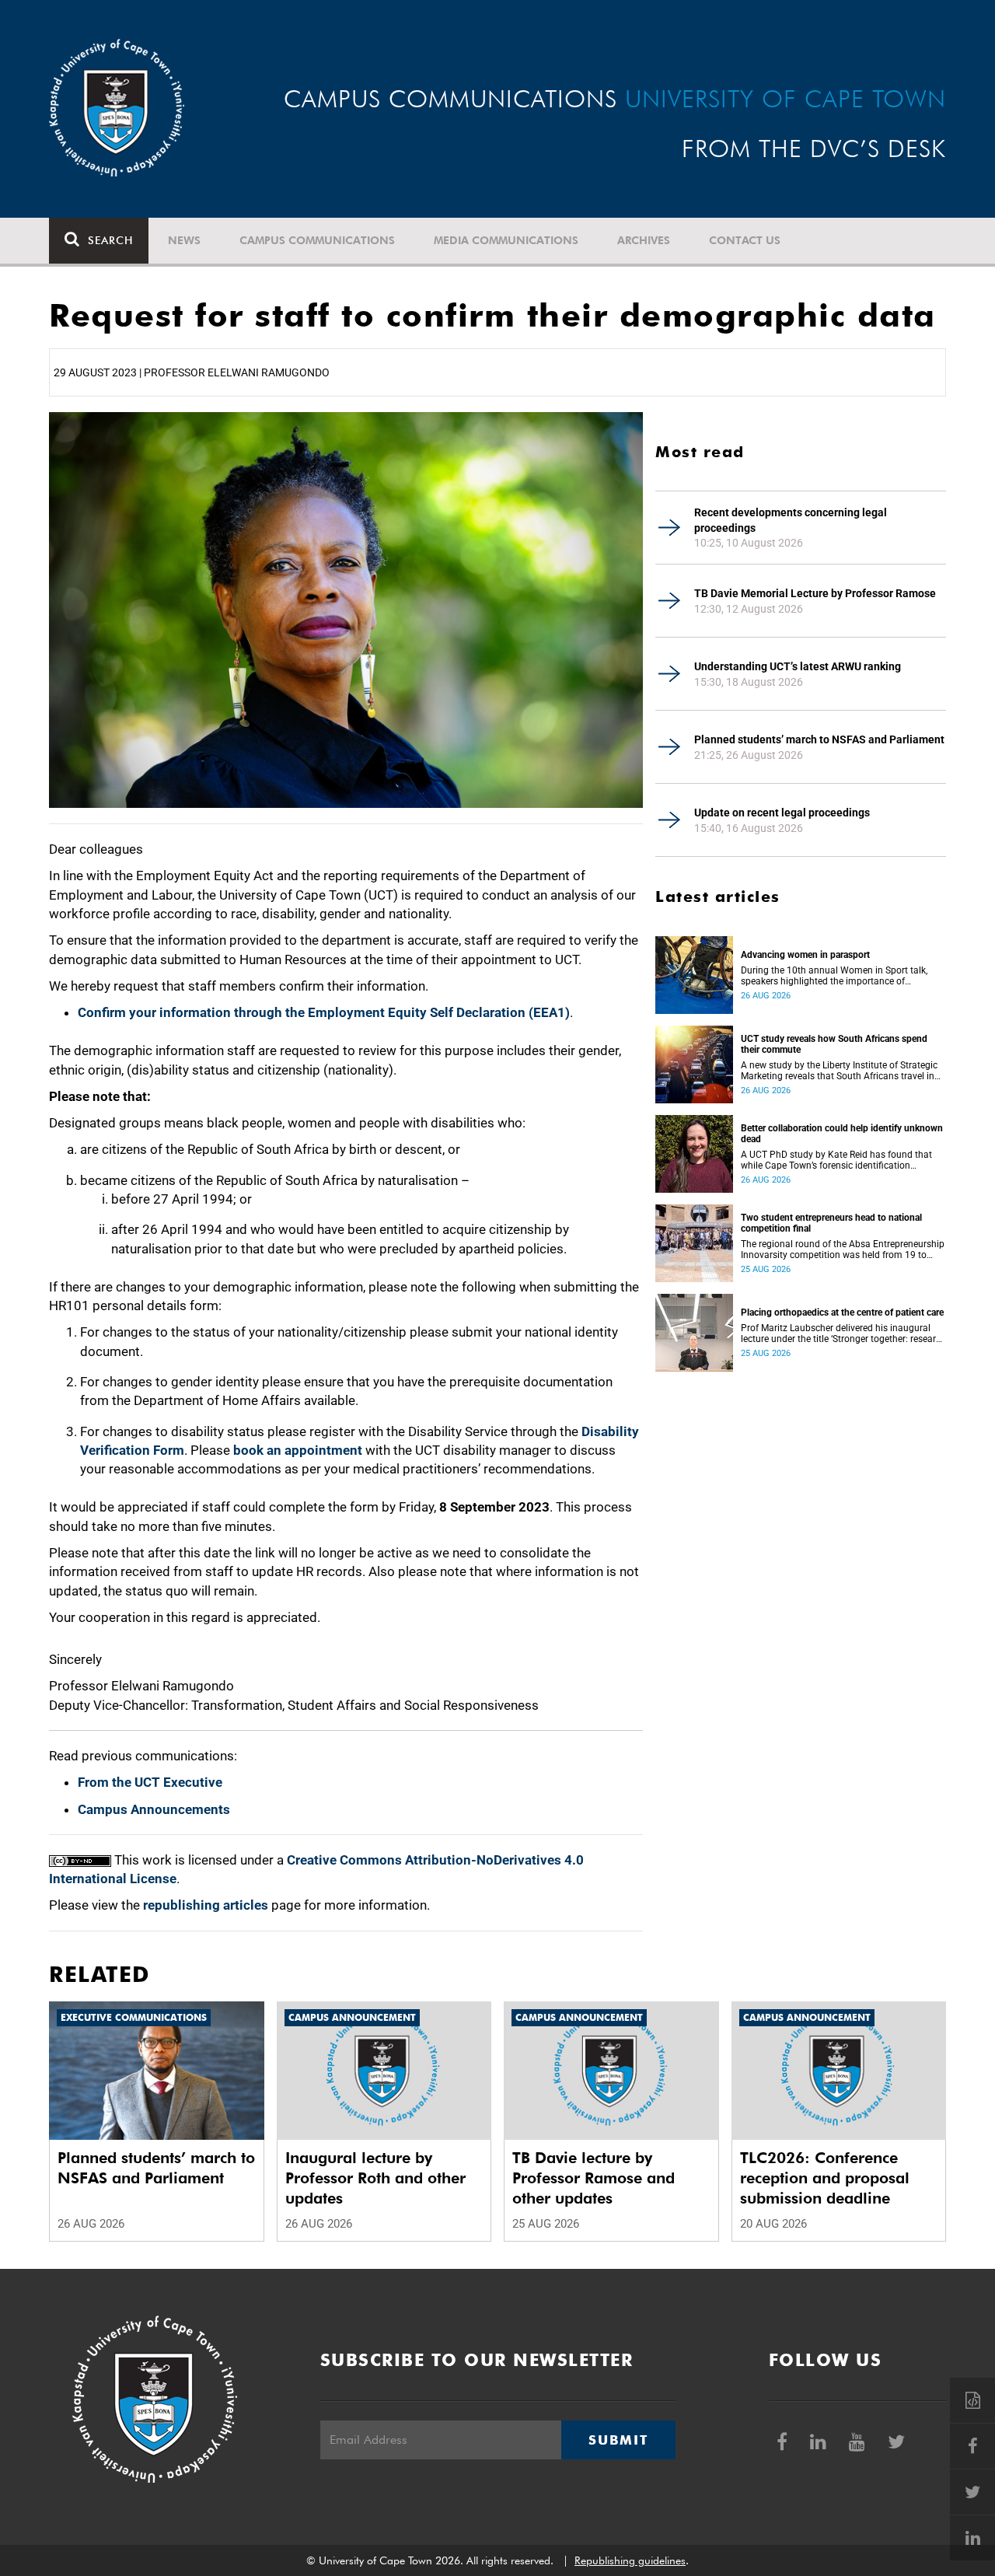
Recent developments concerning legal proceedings (791, 520)
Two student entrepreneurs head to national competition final (831, 1223)
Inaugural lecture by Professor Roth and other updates (375, 2178)
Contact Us (745, 240)
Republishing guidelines (630, 2560)
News (184, 240)
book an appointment (298, 1450)
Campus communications (317, 240)
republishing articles (206, 1905)
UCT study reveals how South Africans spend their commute (834, 1044)
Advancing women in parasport (805, 955)
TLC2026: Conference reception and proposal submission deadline (825, 2178)
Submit (618, 2440)
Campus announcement (352, 2017)
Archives (644, 240)
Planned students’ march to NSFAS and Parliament (819, 739)
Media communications (506, 240)
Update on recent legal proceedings (782, 813)
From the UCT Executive (150, 1782)
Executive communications (134, 2017)
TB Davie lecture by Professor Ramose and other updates (594, 2178)
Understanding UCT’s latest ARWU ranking (798, 666)
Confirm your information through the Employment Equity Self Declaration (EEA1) (324, 1012)
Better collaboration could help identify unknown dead (842, 1134)
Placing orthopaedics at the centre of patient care (842, 1312)
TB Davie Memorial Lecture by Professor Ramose (815, 593)
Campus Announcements (154, 1809)
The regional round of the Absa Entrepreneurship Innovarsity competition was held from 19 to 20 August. (843, 1250)
